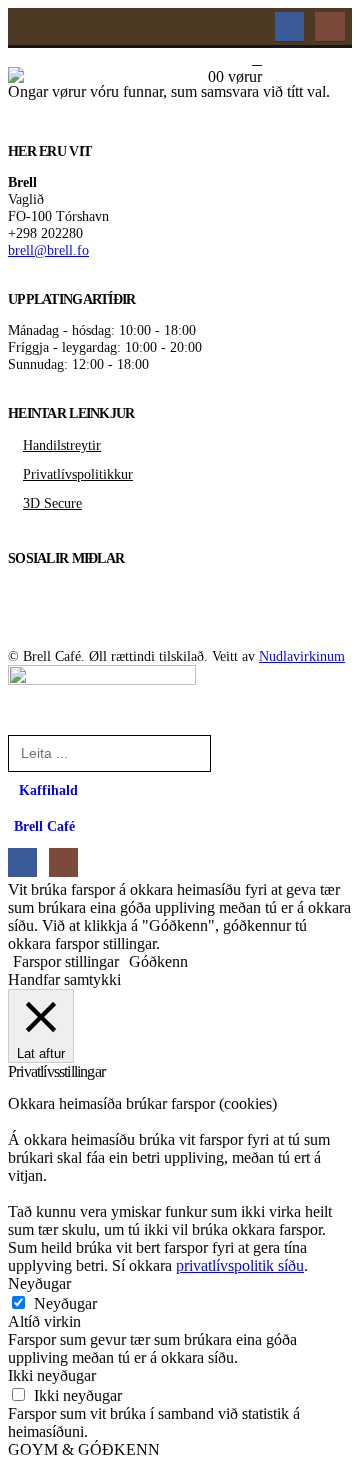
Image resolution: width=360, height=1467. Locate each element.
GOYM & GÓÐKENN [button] (84, 1449)
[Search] (236, 752)
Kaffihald (48, 790)
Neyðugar (65, 1303)
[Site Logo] (108, 112)
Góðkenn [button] (158, 961)
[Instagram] (329, 26)
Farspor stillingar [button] (66, 961)
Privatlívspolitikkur (78, 474)
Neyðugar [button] (39, 1283)
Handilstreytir (62, 445)
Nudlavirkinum (302, 656)
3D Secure (52, 503)
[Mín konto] (257, 60)
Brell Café (44, 826)
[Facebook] (289, 26)
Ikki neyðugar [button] (52, 1375)
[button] (249, 159)
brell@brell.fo (48, 250)
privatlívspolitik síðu (240, 1265)
